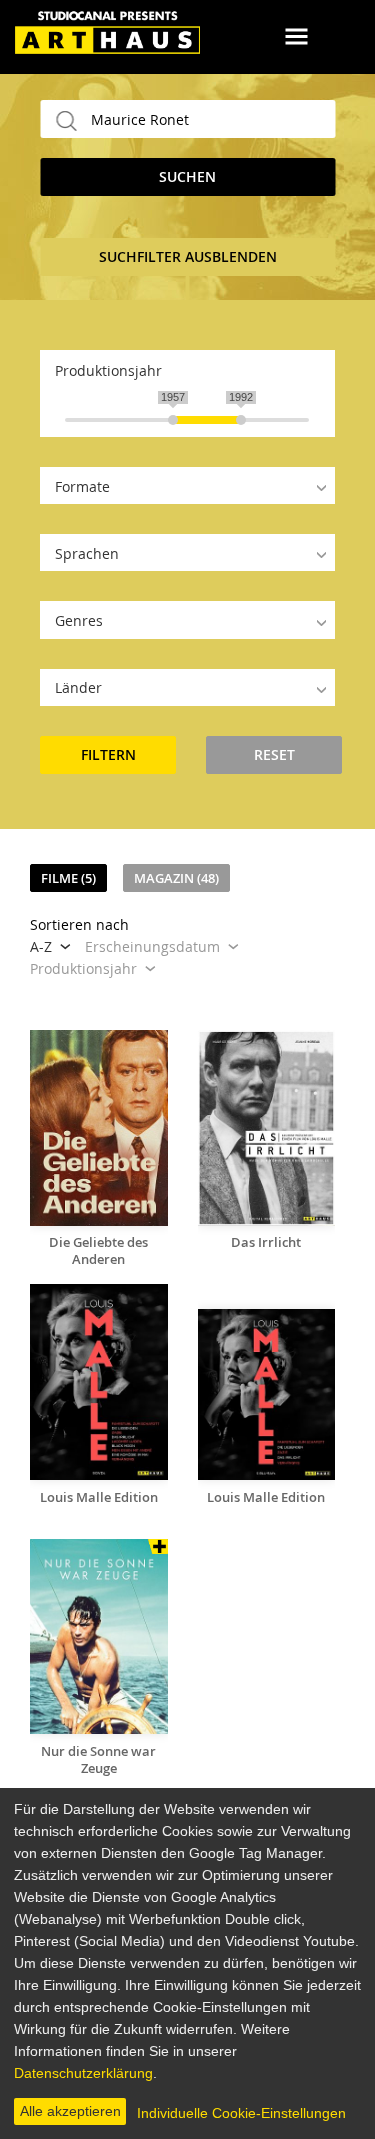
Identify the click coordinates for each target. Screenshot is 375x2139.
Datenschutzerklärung (83, 2073)
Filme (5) (68, 878)
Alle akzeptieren (70, 2111)
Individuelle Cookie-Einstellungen (241, 2113)
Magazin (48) (176, 878)
